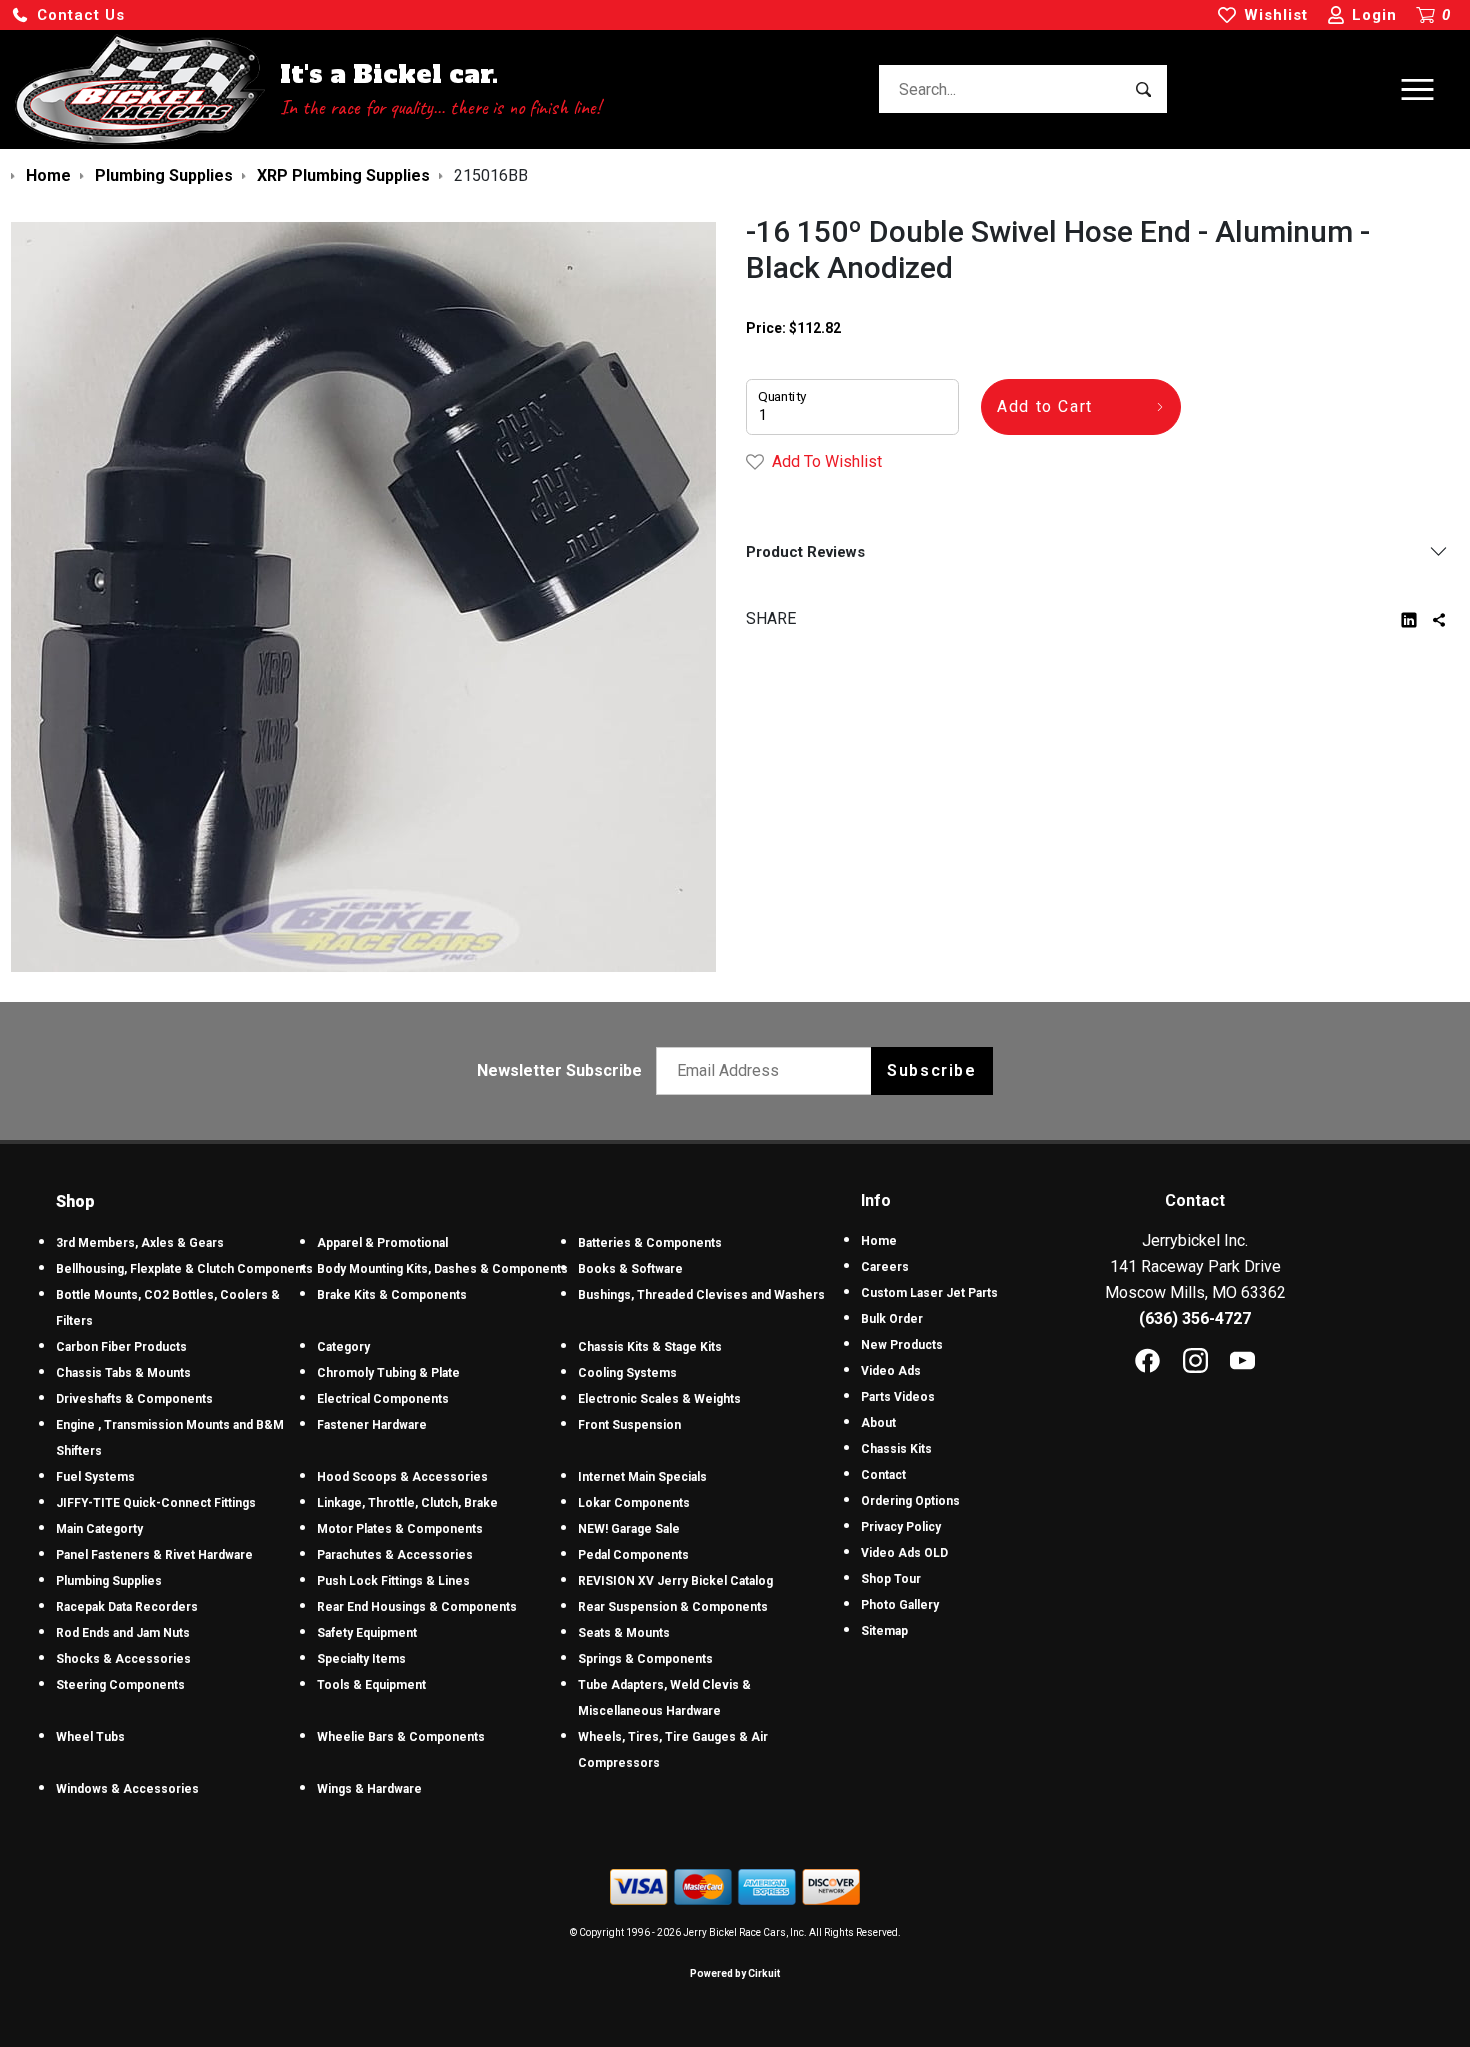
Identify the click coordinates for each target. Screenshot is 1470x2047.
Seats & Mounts (624, 1633)
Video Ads (891, 1371)
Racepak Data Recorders (127, 1607)
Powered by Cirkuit (735, 1973)
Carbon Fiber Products (121, 1347)
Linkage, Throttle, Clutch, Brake (407, 1503)
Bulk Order (892, 1319)
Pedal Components (633, 1555)
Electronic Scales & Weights (659, 1399)
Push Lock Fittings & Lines (393, 1581)
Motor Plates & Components (400, 1529)
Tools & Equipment (371, 1685)
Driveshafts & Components (134, 1399)
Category (343, 1347)
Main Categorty (99, 1529)
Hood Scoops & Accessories (402, 1477)
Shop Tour (891, 1579)
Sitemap (884, 1631)
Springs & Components (645, 1659)
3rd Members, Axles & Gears (140, 1243)
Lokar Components (634, 1503)
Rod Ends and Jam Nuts (123, 1633)
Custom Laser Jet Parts (929, 1293)
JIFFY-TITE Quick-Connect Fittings (156, 1503)
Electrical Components (383, 1399)
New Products (902, 1345)
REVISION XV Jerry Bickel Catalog (675, 1581)
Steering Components (120, 1685)
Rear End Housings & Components (417, 1607)
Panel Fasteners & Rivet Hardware (154, 1555)
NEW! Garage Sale (629, 1529)
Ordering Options (910, 1501)
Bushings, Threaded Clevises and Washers (701, 1295)
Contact (883, 1475)
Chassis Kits (896, 1449)
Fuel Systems (95, 1477)
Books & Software (630, 1269)
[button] (68, 15)
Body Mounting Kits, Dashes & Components (442, 1269)
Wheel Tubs (90, 1737)
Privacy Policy (901, 1527)
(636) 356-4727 (1195, 1318)
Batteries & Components (650, 1243)
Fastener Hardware (372, 1425)
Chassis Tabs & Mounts (123, 1373)
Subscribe (931, 1070)
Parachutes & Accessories (395, 1555)
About (878, 1423)
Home (879, 1241)
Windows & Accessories (127, 1789)
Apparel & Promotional (382, 1243)
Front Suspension (629, 1425)
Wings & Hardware (369, 1789)
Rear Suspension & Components (673, 1607)
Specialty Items (361, 1659)
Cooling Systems (627, 1373)
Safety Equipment (367, 1633)
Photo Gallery (900, 1605)
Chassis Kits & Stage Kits (650, 1347)
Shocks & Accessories (123, 1659)
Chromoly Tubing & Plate (388, 1373)
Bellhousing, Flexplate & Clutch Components (184, 1269)
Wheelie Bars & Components (401, 1737)
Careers (885, 1267)
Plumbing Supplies (109, 1581)
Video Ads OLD (904, 1553)
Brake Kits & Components (392, 1295)
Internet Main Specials (642, 1477)
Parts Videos (898, 1397)
